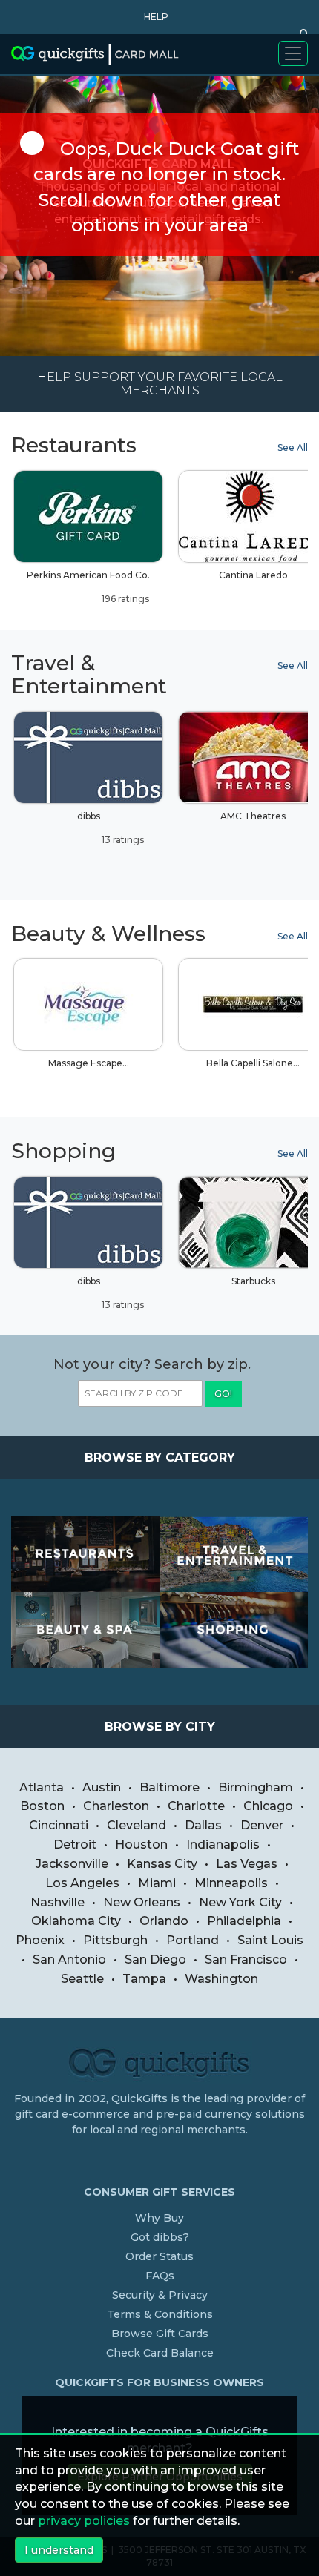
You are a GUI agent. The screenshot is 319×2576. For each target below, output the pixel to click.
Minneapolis (231, 1883)
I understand (59, 2550)
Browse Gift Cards (160, 2334)
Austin (102, 1787)
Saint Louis (270, 1940)
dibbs (111, 828)
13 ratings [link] (122, 840)
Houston (141, 1845)
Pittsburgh (115, 1940)
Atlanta (42, 1787)
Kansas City (162, 1864)
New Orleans (142, 1902)
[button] (152, 17)
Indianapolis (223, 1845)
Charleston (116, 1806)
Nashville (57, 1902)
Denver (262, 1825)
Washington (221, 1979)
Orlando (164, 1921)
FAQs (160, 2276)
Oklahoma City (76, 1921)
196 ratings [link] (124, 599)
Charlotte (196, 1806)
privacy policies (84, 2521)
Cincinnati (59, 1825)
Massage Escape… (89, 1063)
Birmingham (256, 1787)
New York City (240, 1902)
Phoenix (40, 1940)
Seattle (82, 1979)
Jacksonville (72, 1864)
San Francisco (246, 1959)
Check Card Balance (160, 2353)
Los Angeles (82, 1883)
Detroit (75, 1845)
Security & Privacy (160, 2295)
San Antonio (69, 1959)
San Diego (155, 1959)
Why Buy (159, 2218)
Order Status (159, 2256)
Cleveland (137, 1825)
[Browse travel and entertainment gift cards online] (234, 1555)
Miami (157, 1883)
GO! (223, 1394)
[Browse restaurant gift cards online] (85, 1555)
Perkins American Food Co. (88, 587)
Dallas (203, 1825)
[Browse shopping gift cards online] (234, 1630)
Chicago (268, 1806)
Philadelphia (244, 1921)
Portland (193, 1940)
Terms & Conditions (160, 2314)
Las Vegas (247, 1864)
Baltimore (170, 1787)
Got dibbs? (160, 2237)
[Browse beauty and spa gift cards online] (85, 1630)
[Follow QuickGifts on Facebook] (162, 2160)
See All (293, 448)
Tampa (144, 1979)
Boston (42, 1806)
